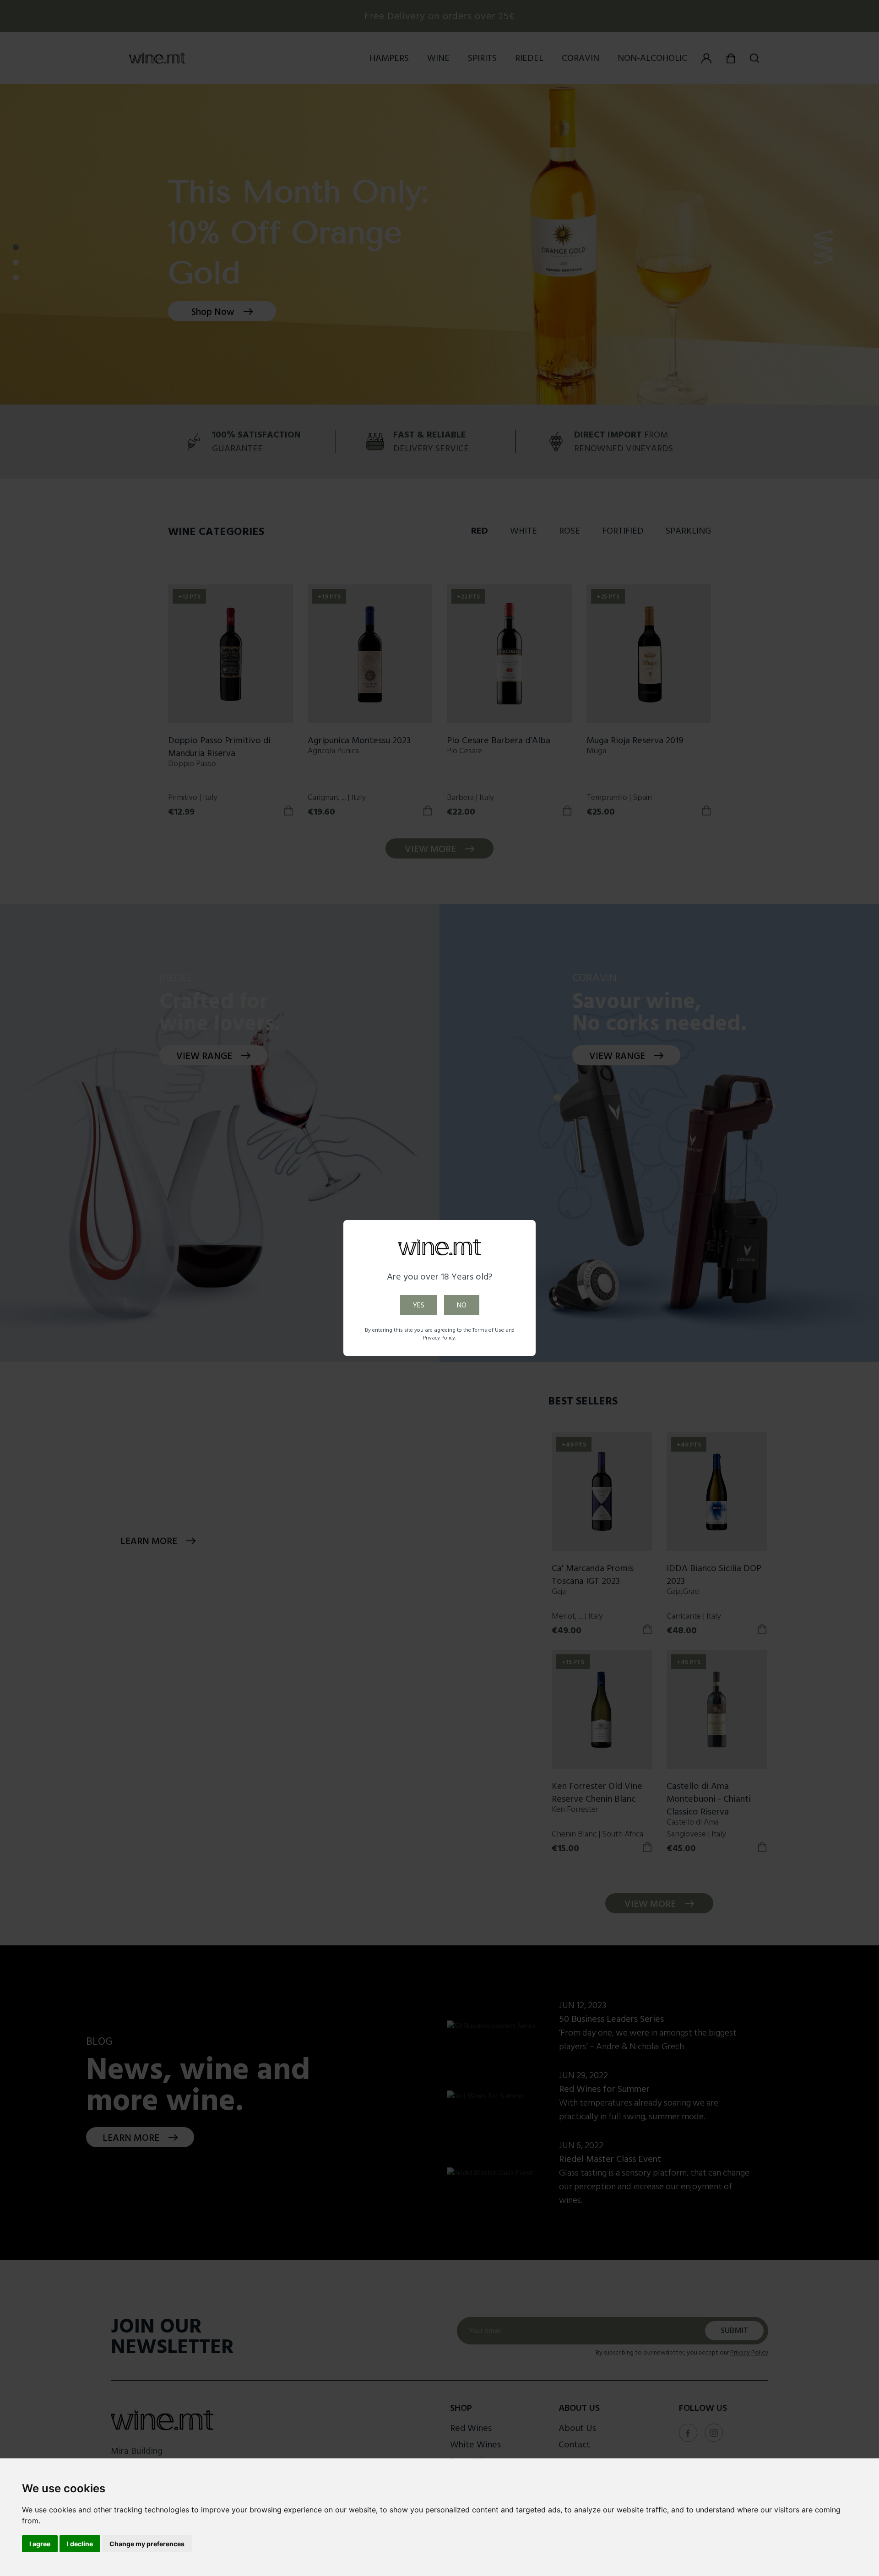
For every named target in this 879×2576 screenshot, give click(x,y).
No (462, 1305)
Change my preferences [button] (147, 2544)
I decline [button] (80, 2544)
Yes (419, 1305)
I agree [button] (40, 2544)
